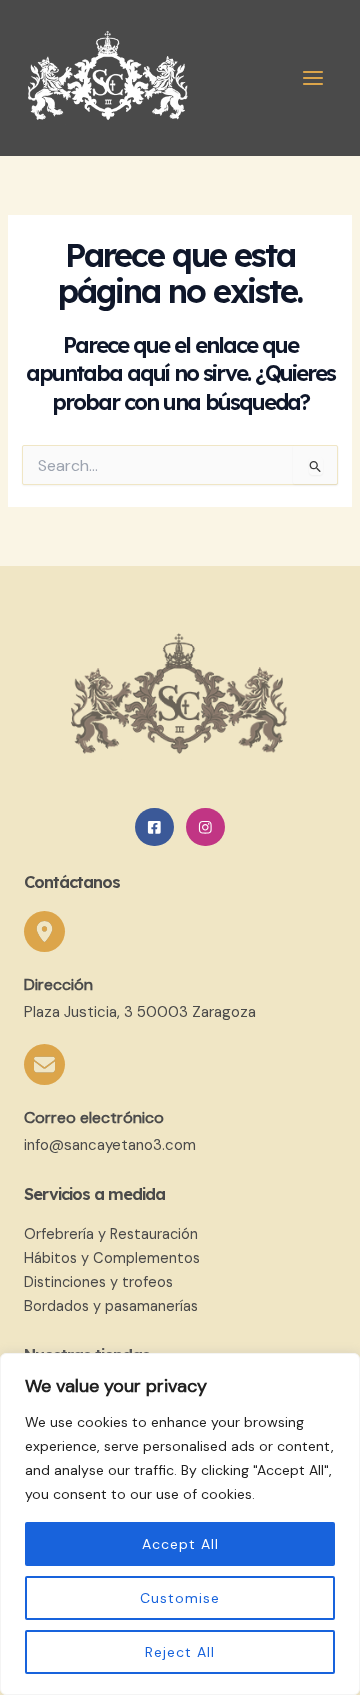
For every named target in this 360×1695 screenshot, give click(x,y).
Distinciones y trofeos (98, 1282)
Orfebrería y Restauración (111, 1234)
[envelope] (44, 1064)
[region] (180, 1524)
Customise (180, 1598)
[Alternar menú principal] (313, 78)
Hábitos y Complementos (112, 1258)
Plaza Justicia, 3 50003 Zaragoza (140, 1012)
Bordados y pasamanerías (111, 1306)
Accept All (180, 1544)
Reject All (180, 1652)
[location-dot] (44, 931)
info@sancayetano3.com (110, 1145)
